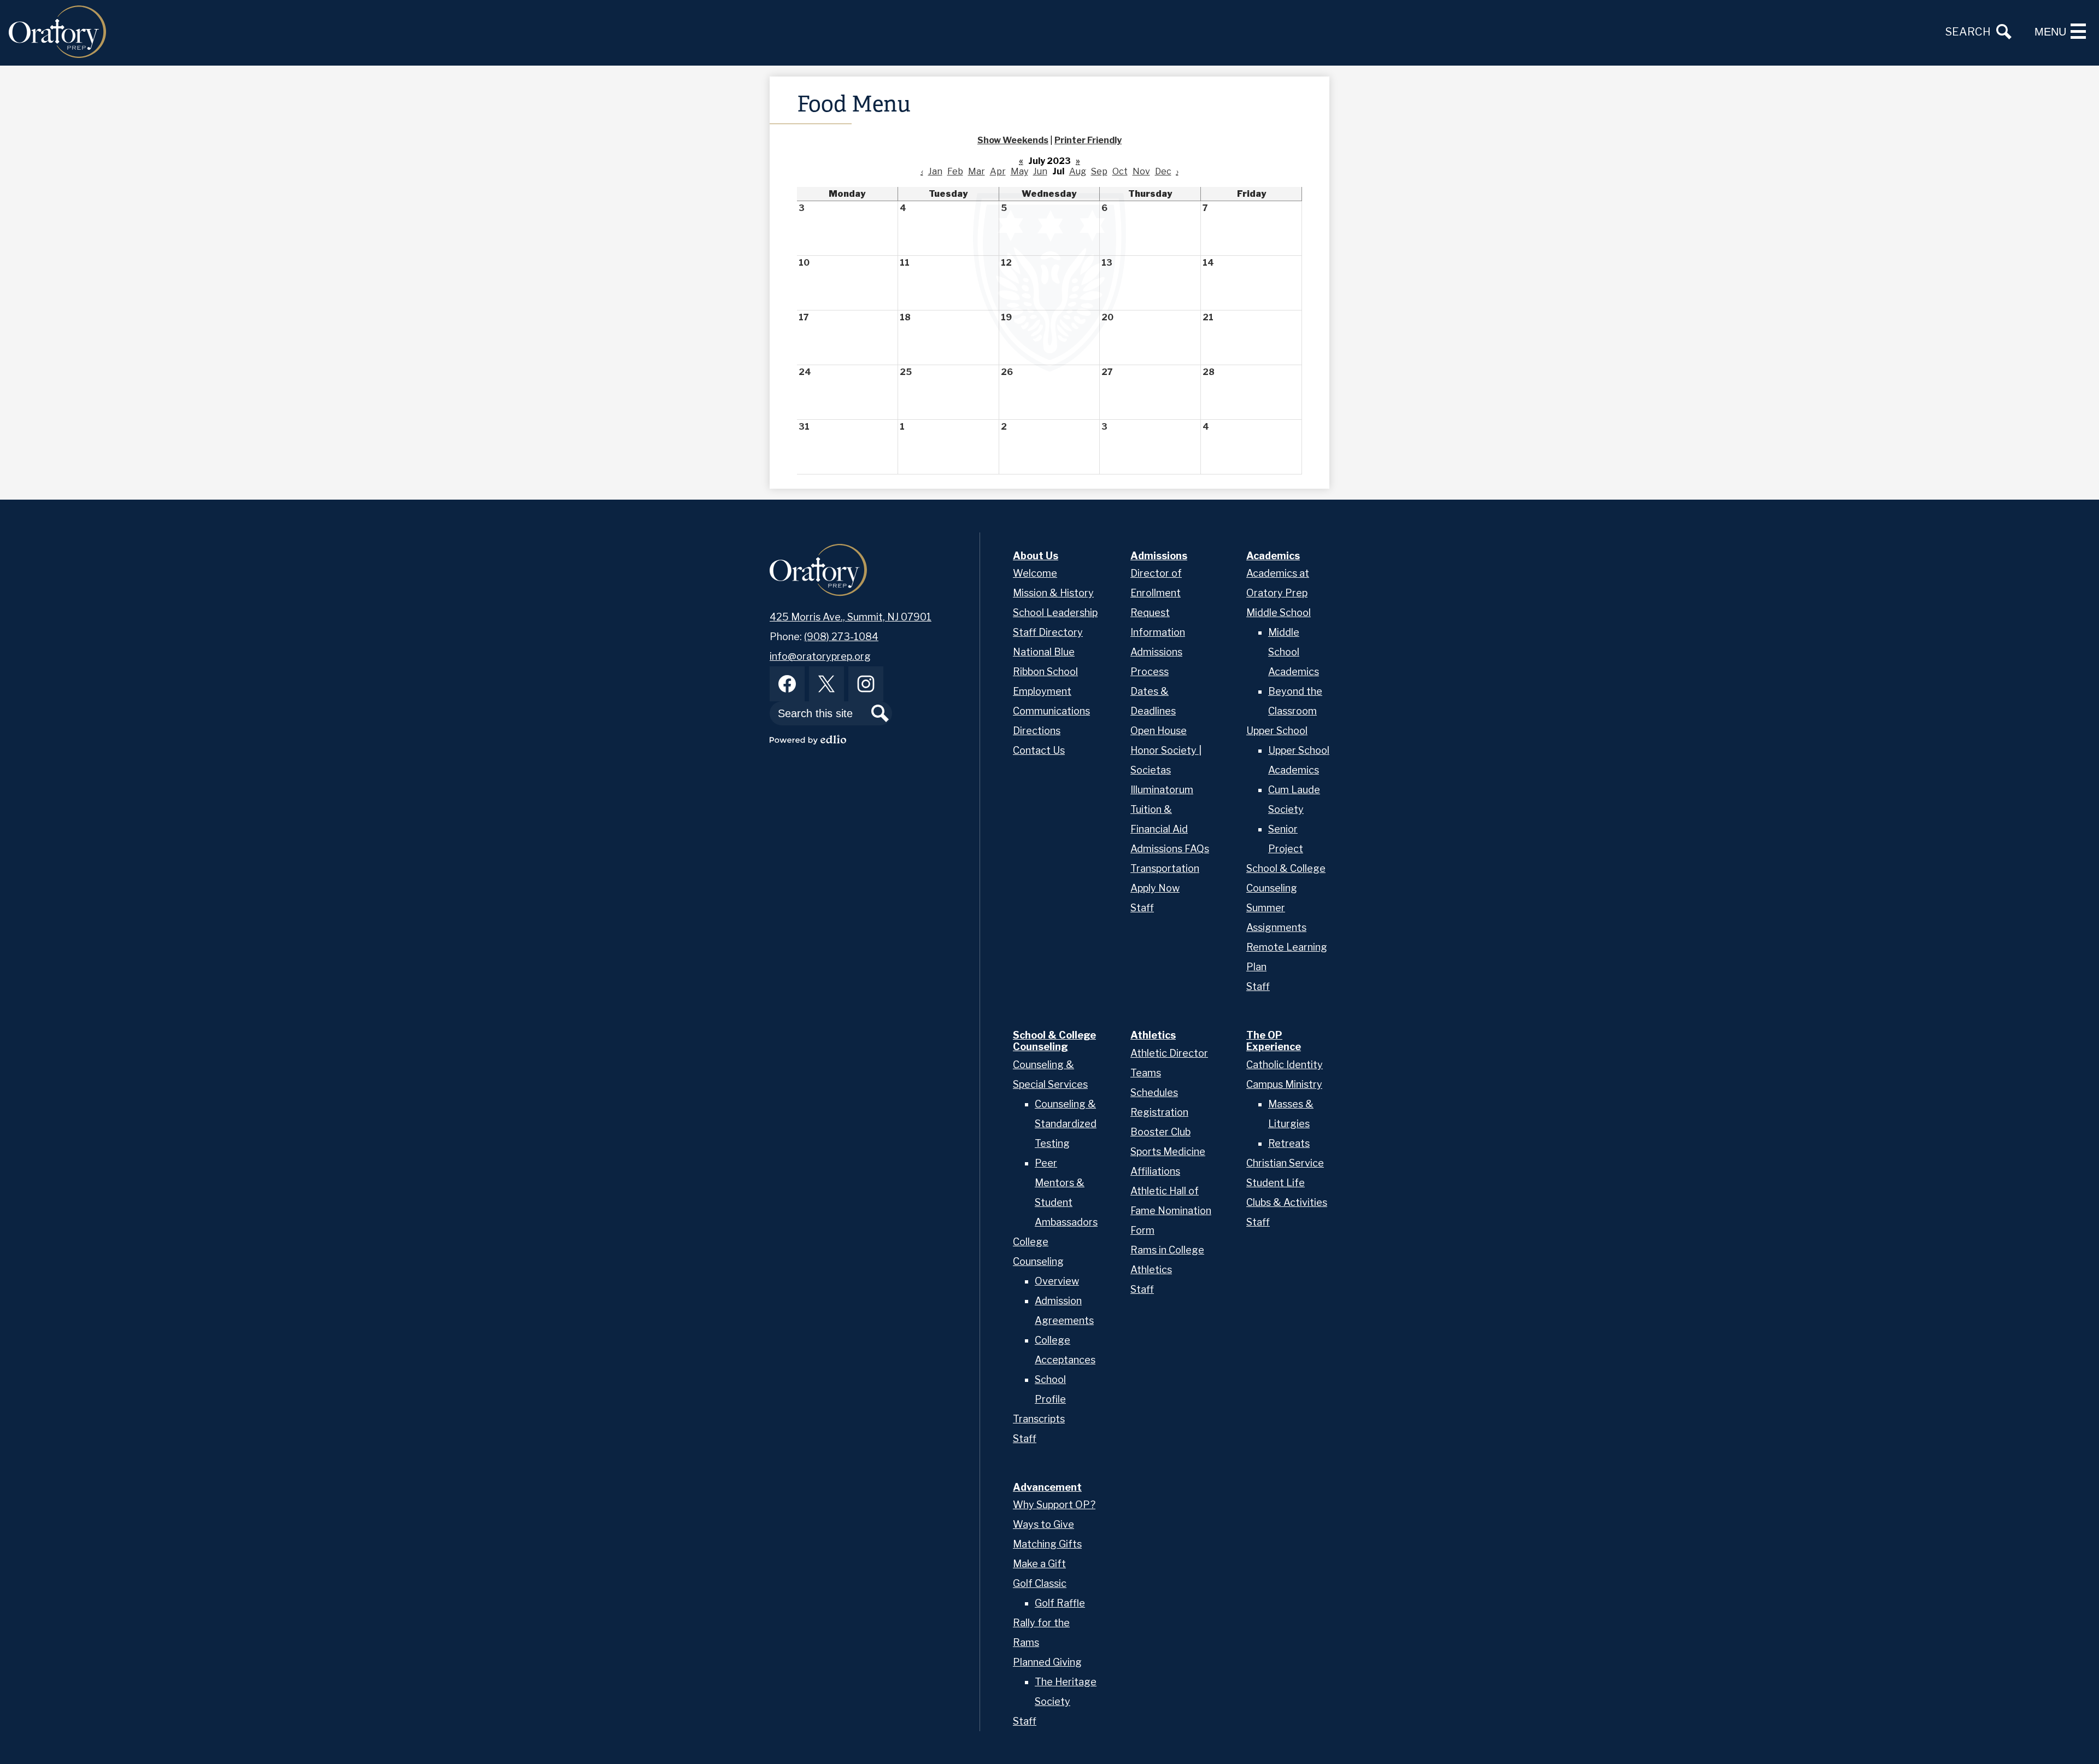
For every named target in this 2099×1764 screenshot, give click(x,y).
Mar (977, 171)
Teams (1146, 1073)
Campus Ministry (1284, 1084)
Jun (1040, 171)
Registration (1159, 1112)
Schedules (1154, 1092)
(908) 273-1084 (841, 637)
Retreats (1289, 1143)
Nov (1141, 171)
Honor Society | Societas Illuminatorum (1166, 770)
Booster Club (1160, 1132)
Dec (1163, 171)
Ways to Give (1043, 1524)
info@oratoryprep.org (820, 656)
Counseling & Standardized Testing (1066, 1124)
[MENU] (2078, 31)
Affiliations (1155, 1171)
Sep (1099, 171)
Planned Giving (1047, 1662)
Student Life (1276, 1183)
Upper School (1277, 731)
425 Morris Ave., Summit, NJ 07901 (851, 617)
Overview (1057, 1281)
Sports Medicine (1168, 1151)
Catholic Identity (1285, 1065)
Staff (1142, 908)
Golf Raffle (1060, 1603)
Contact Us (1039, 750)
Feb (955, 171)
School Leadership (1055, 613)
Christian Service (1285, 1163)
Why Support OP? (1054, 1505)
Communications (1051, 711)
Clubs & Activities (1287, 1202)
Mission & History (1053, 593)
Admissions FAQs (1170, 849)
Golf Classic (1040, 1583)
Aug (1078, 171)
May (1019, 171)
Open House (1159, 731)
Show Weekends (1013, 140)
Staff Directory (1048, 632)
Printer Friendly (1088, 140)
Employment (1042, 691)
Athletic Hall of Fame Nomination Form (1171, 1211)
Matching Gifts (1047, 1544)
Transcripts (1039, 1419)
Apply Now (1155, 888)
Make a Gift (1039, 1564)
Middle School (1279, 613)
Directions (1037, 731)
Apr (998, 171)
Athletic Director (1169, 1053)
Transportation (1165, 868)
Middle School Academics (1294, 652)
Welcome (1035, 573)
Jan (935, 171)
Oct (1120, 171)
